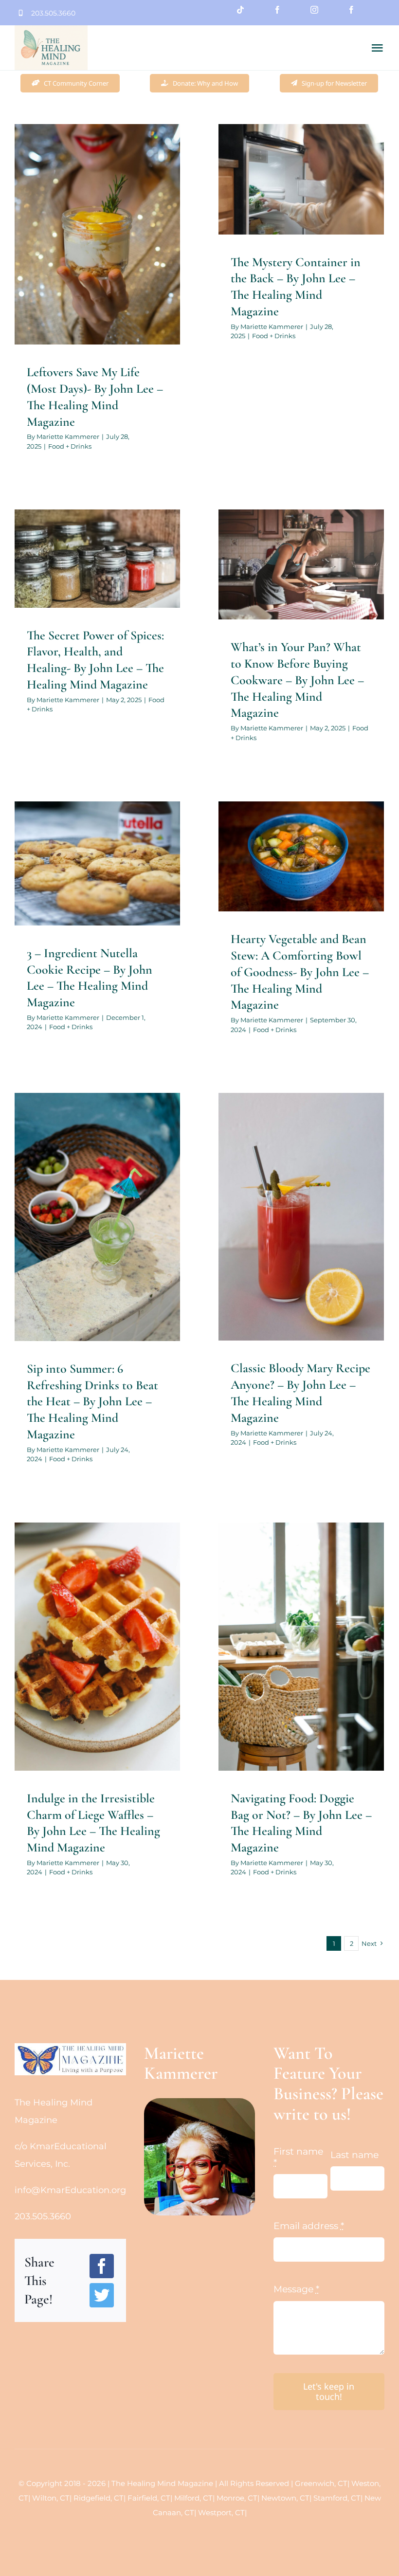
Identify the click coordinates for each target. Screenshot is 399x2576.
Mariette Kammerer (68, 436)
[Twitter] (102, 2295)
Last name (354, 2155)
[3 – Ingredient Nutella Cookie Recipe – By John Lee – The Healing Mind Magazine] (97, 863)
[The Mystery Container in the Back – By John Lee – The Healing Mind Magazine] (301, 179)
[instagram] (314, 10)
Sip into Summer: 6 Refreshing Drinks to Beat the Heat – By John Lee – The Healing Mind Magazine (92, 1401)
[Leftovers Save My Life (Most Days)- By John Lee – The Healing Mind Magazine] (97, 234)
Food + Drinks (98, 274)
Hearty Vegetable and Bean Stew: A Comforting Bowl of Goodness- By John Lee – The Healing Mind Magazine (300, 972)
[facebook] (277, 10)
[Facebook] (102, 2266)
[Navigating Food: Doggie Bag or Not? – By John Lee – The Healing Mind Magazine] (301, 1647)
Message (296, 2289)
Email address (309, 2226)
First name (298, 2157)
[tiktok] (240, 10)
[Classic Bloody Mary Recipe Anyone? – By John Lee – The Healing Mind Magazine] (301, 1217)
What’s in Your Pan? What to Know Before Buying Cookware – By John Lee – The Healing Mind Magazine (297, 680)
